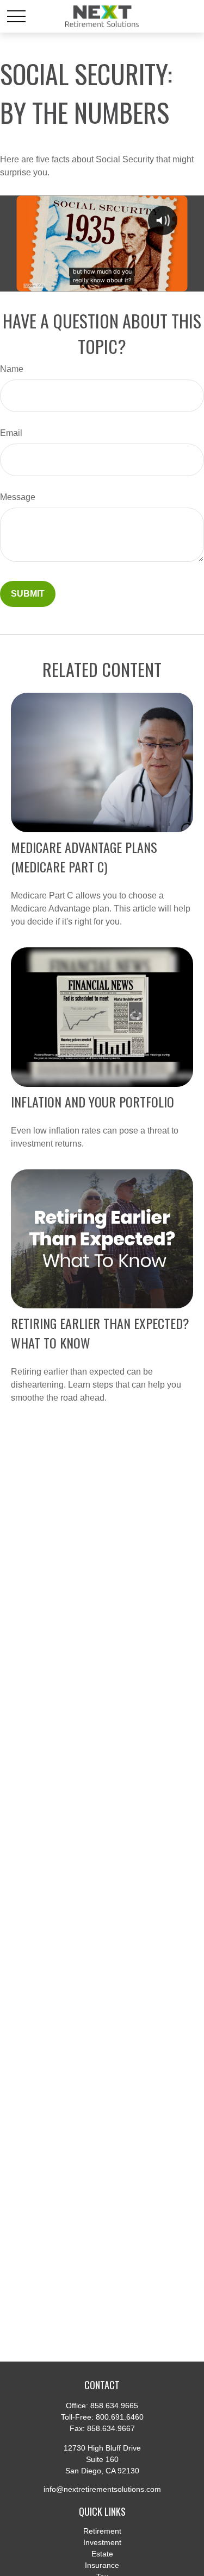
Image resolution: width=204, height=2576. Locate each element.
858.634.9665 (114, 2406)
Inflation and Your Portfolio (92, 1102)
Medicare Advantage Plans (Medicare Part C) (84, 857)
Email (11, 433)
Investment (102, 2542)
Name (12, 369)
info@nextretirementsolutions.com (102, 2489)
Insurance (102, 2565)
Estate (102, 2554)
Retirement (102, 2531)
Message (18, 497)
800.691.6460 (120, 2417)
